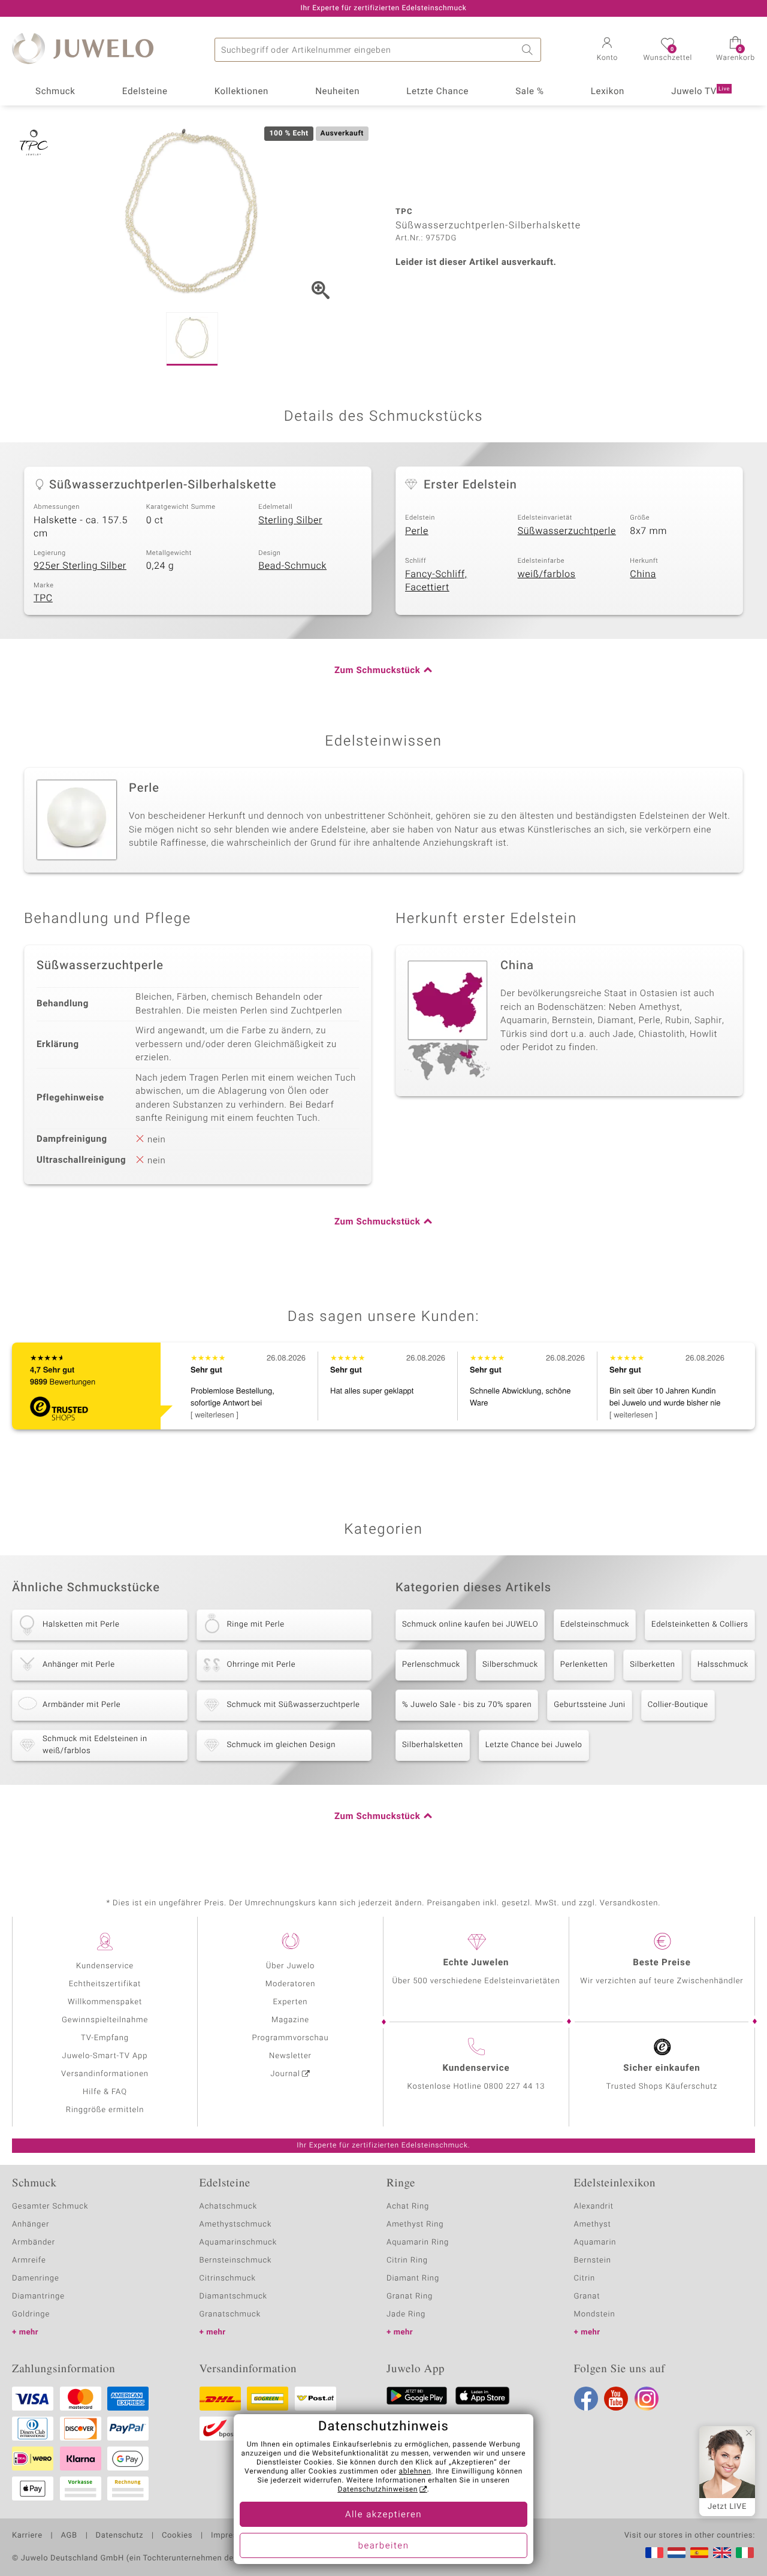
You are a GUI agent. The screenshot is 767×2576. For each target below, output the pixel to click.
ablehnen (415, 2472)
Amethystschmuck (236, 2224)
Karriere (27, 2536)
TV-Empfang (105, 2038)
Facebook (586, 2399)
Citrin (585, 2278)
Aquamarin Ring (418, 2242)
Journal (285, 2074)
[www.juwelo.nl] (677, 2553)
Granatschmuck (230, 2314)
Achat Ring (408, 2207)
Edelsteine (145, 92)
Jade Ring (406, 2314)
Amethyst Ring (415, 2224)
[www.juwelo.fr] (654, 2553)
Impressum (232, 2536)
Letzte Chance (437, 92)
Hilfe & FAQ (105, 2092)
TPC (43, 598)
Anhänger (31, 2224)
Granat (587, 2296)
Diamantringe (38, 2296)
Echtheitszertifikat (105, 1984)
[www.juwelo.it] (745, 2553)
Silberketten (652, 1665)
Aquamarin (595, 2242)
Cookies (177, 2536)
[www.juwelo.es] (699, 2553)
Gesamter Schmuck (50, 2207)
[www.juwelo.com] (722, 2553)
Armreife (29, 2260)
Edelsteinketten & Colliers (700, 1625)
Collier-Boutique (678, 1705)
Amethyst (593, 2224)
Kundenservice (105, 1966)
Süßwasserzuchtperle (567, 531)
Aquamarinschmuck (238, 2242)
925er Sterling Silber (80, 566)
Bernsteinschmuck (236, 2260)
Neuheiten (337, 92)
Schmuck (55, 92)
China (643, 574)
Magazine (290, 2020)
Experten (291, 2002)
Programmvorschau (290, 2038)
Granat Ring (410, 2296)
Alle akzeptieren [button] (383, 2515)
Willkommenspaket (105, 2002)
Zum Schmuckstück (377, 671)
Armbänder (34, 2242)
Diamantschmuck (233, 2296)
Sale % (529, 92)
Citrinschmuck (228, 2278)
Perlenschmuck (431, 1665)
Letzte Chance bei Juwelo (534, 1745)
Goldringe (31, 2314)
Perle (417, 531)
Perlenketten (584, 1665)
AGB (69, 2536)
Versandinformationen (105, 2074)
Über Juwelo (290, 1966)
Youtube (616, 2399)
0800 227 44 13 (515, 2087)
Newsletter (290, 2056)
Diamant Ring (413, 2278)
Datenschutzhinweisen (378, 2490)
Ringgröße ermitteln (105, 2110)
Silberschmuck (510, 1665)
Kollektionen (241, 92)
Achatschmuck (229, 2207)
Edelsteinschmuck (595, 1625)
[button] (607, 50)
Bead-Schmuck (292, 566)
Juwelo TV (700, 92)
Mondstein (595, 2314)
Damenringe (36, 2278)
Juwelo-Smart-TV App (105, 2056)
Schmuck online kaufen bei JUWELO (470, 1625)
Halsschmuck (723, 1665)
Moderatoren (291, 1984)
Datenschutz (120, 2536)
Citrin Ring (407, 2260)
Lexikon (608, 92)
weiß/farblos (547, 574)
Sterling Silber (290, 520)
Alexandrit (594, 2207)
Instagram (647, 2399)
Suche (529, 50)
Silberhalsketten (433, 1745)
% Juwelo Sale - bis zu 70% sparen (467, 1705)
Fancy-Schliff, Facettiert (436, 581)
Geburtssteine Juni (589, 1705)
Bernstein (593, 2260)
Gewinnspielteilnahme (105, 2020)
